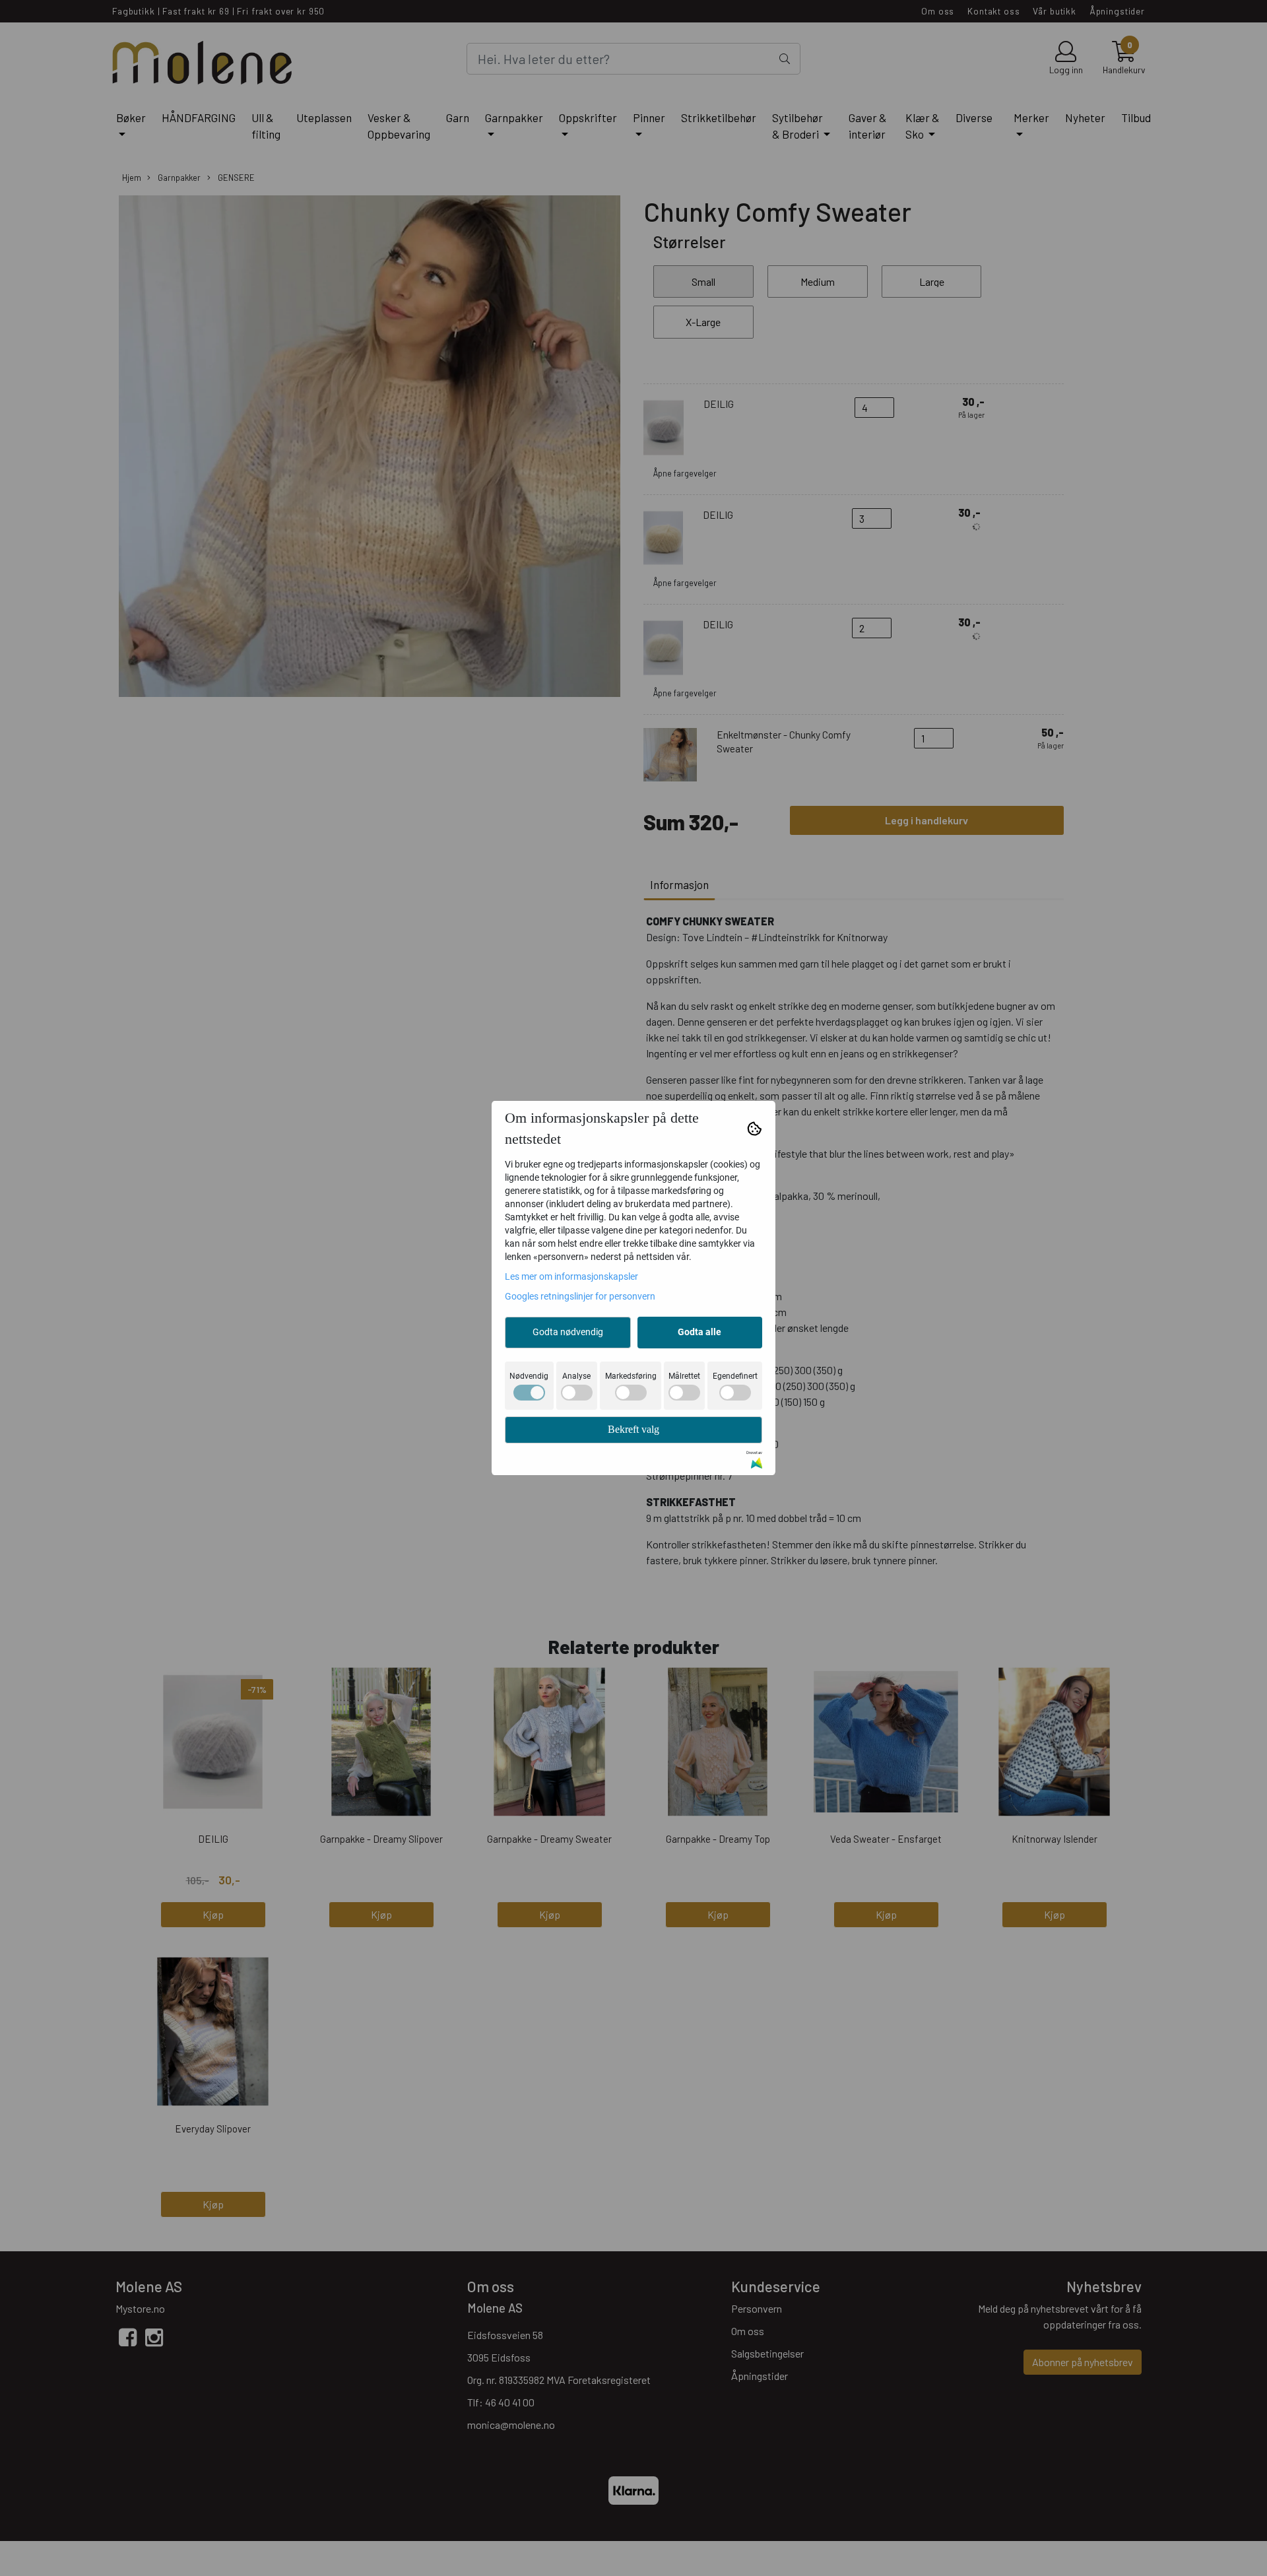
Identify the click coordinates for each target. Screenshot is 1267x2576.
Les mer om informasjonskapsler (571, 1276)
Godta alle (699, 1332)
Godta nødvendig (568, 1332)
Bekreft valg (633, 1429)
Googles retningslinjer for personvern (580, 1296)
